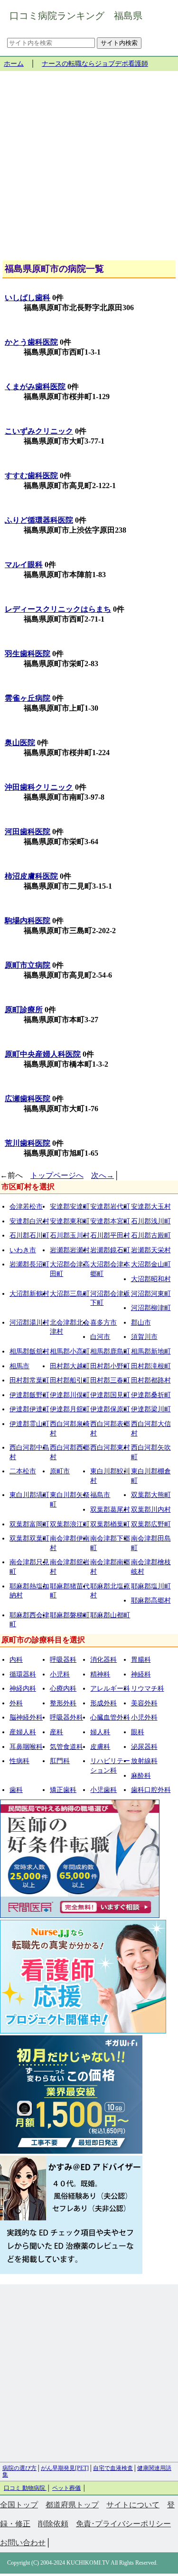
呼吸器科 (63, 1660)
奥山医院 (20, 743)
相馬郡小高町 (70, 1351)
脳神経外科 (26, 1717)
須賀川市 (144, 1337)
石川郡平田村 (110, 1235)
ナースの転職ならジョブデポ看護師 (95, 64)
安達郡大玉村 (151, 1207)
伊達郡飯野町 (29, 1395)
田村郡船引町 (70, 1380)
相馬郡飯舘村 (29, 1351)
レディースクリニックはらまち (58, 609)
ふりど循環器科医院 (39, 520)
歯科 (16, 1790)
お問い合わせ (23, 2543)
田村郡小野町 (110, 1366)
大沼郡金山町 (151, 1264)
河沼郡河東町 (151, 1294)
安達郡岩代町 (110, 1207)
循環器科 (23, 1674)
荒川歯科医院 (28, 1143)
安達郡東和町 (70, 1221)
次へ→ (103, 1175)
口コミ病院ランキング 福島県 (76, 16)
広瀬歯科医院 (28, 1099)
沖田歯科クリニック (39, 787)
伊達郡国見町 (110, 1395)
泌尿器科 (144, 1747)
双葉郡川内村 (151, 1510)
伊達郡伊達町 (29, 1409)
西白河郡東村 (110, 1448)
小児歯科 (103, 1790)
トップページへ (57, 1175)
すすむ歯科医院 (31, 476)
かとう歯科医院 (31, 342)
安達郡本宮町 (110, 1221)
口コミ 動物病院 (25, 2488)
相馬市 (19, 1366)
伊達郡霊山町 (29, 1424)
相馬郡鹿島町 (110, 1351)
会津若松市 (26, 1207)
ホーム (14, 64)
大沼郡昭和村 (151, 1279)
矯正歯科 (63, 1790)
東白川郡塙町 (29, 1495)
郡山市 (141, 1323)
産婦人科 (23, 1732)
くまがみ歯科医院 (35, 387)
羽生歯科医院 (28, 654)
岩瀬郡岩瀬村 (70, 1250)
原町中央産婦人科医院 (43, 1054)
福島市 (100, 1495)
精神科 (100, 1674)
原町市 (60, 1471)
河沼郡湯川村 (29, 1323)
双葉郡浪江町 (70, 1524)
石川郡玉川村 (70, 1235)
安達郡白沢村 (29, 1221)
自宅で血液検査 (113, 2468)
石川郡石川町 (29, 1235)
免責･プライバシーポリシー (123, 2524)
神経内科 (23, 1689)
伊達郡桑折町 (151, 1395)
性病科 (19, 1761)
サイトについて (133, 2505)
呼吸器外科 (66, 1717)
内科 (16, 1660)
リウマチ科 (148, 1689)
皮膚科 (100, 1747)
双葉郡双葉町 (29, 1538)
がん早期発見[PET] (65, 2468)
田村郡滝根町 (151, 1366)
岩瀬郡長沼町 (29, 1264)
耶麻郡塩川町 (151, 1586)
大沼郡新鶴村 (29, 1294)
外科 (16, 1703)
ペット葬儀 (66, 2488)
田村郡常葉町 (29, 1380)
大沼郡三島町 (70, 1294)
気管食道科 (66, 1747)
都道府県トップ (72, 2505)
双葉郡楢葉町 (110, 1524)
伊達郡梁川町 (151, 1409)
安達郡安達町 (70, 1207)
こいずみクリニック (39, 431)
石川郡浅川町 (151, 1221)
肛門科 (60, 1761)
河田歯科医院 (28, 832)
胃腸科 (141, 1660)
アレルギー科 (110, 1689)
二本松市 (23, 1471)
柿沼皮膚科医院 (31, 876)
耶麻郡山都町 (110, 1615)
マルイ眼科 (24, 565)
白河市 (100, 1337)
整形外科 (63, 1703)
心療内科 (63, 1689)
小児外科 (144, 1717)
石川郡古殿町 (151, 1235)
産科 (56, 1732)
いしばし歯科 (28, 298)
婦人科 (100, 1732)
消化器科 (103, 1660)
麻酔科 (141, 1776)
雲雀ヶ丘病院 (28, 698)
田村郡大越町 (70, 1366)
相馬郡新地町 (151, 1351)
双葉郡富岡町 (29, 1524)
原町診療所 (24, 1010)
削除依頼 (53, 2524)
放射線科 (144, 1761)
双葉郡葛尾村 (110, 1510)
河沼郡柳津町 (151, 1308)
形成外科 (103, 1703)
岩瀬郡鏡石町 (110, 1250)
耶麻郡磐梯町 (70, 1615)
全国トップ (19, 2505)
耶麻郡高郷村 (151, 1600)
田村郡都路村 (151, 1380)
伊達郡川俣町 (70, 1395)
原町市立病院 (28, 965)
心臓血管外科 (110, 1717)
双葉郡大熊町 (151, 1495)
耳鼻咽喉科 (26, 1747)
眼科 (138, 1732)
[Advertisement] (89, 169)
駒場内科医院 (28, 921)
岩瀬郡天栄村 (151, 1250)
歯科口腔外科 (151, 1790)
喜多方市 (103, 1323)
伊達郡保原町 (110, 1409)
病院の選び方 (19, 2468)
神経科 (141, 1674)
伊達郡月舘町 (70, 1409)
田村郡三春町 (110, 1380)
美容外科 (144, 1703)
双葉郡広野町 (151, 1524)
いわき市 (23, 1250)
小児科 (60, 1674)
